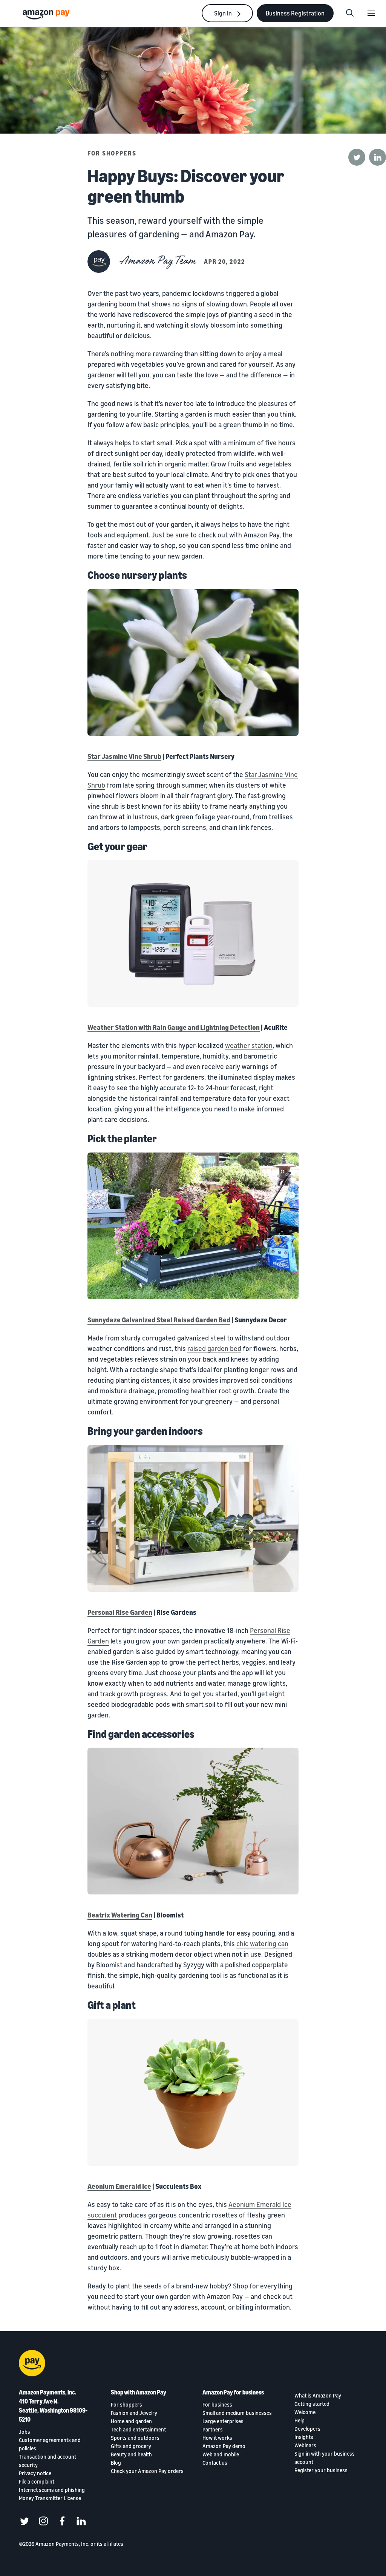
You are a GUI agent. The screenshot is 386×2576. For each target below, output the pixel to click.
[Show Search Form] (350, 13)
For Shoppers (112, 153)
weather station (249, 1045)
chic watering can (262, 1944)
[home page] (47, 14)
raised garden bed (214, 1348)
